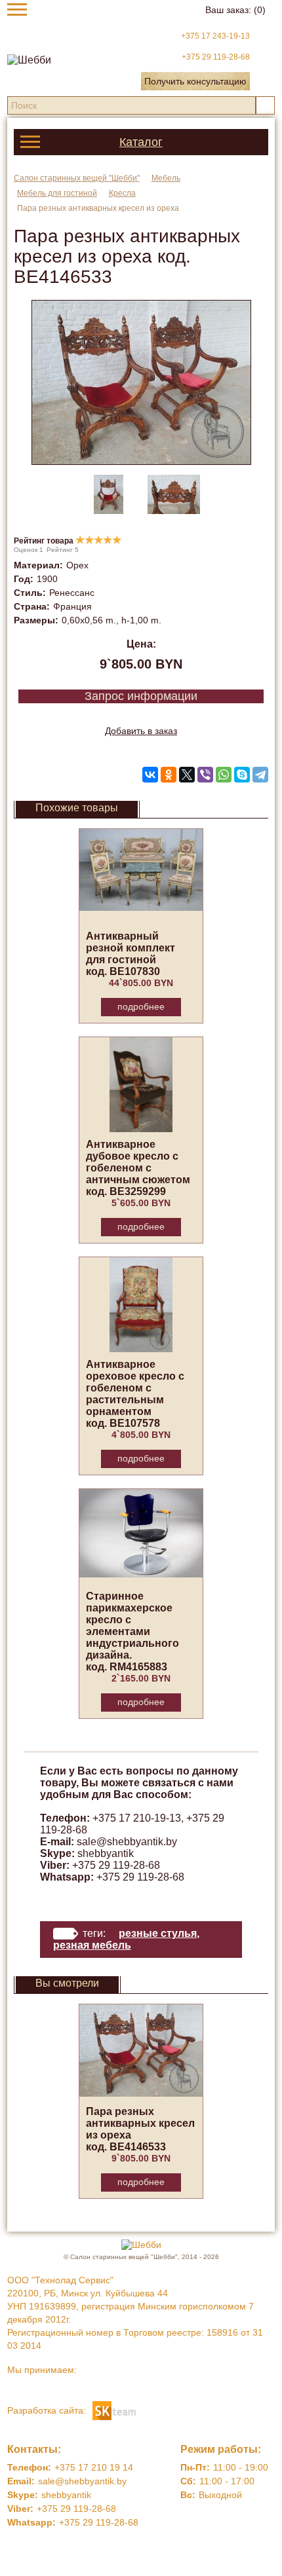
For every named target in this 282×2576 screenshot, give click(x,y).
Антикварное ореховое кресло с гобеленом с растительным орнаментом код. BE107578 (135, 1394)
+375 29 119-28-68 (216, 57)
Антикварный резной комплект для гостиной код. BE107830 (131, 954)
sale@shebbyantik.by (127, 1842)
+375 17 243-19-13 (215, 36)
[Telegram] (260, 775)
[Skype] (242, 775)
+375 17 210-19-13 (137, 1818)
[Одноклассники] (169, 775)
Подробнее (141, 1006)
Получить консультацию (195, 81)
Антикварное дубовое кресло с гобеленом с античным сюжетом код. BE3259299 (138, 1168)
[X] (187, 775)
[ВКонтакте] (150, 775)
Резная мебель (92, 1945)
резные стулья (158, 1933)
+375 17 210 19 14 (94, 2467)
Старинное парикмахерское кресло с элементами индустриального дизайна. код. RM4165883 (132, 1631)
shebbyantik (106, 1853)
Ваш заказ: (235, 10)
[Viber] (205, 775)
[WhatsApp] (224, 775)
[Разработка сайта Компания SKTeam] (114, 2410)
